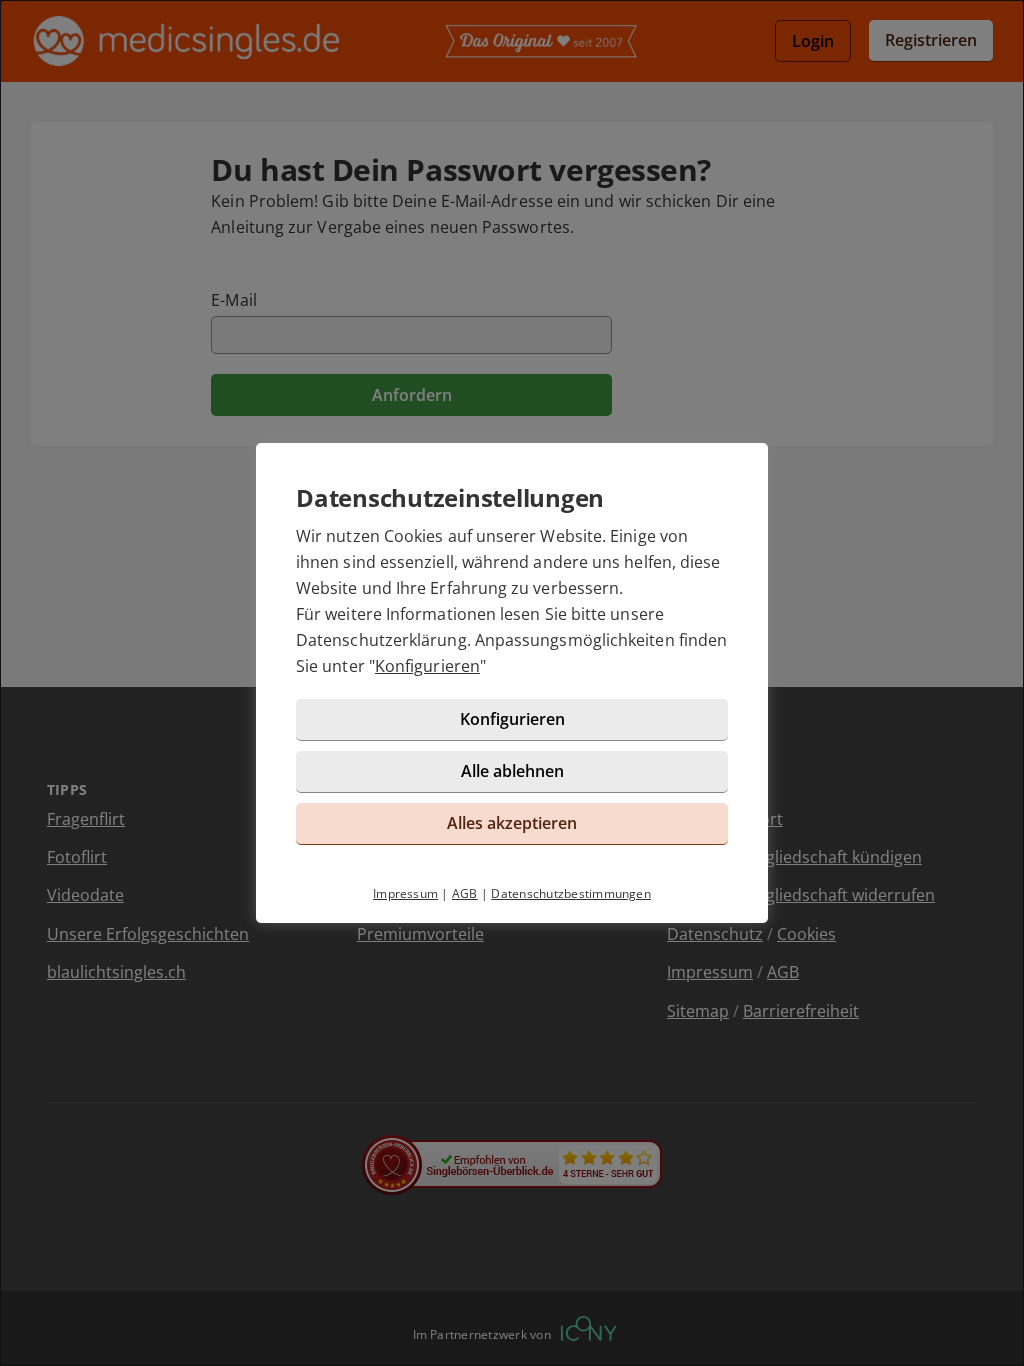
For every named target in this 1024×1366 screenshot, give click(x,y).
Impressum (405, 893)
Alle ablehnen (512, 771)
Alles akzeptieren (512, 823)
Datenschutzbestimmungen (571, 893)
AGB (465, 893)
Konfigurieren (427, 666)
